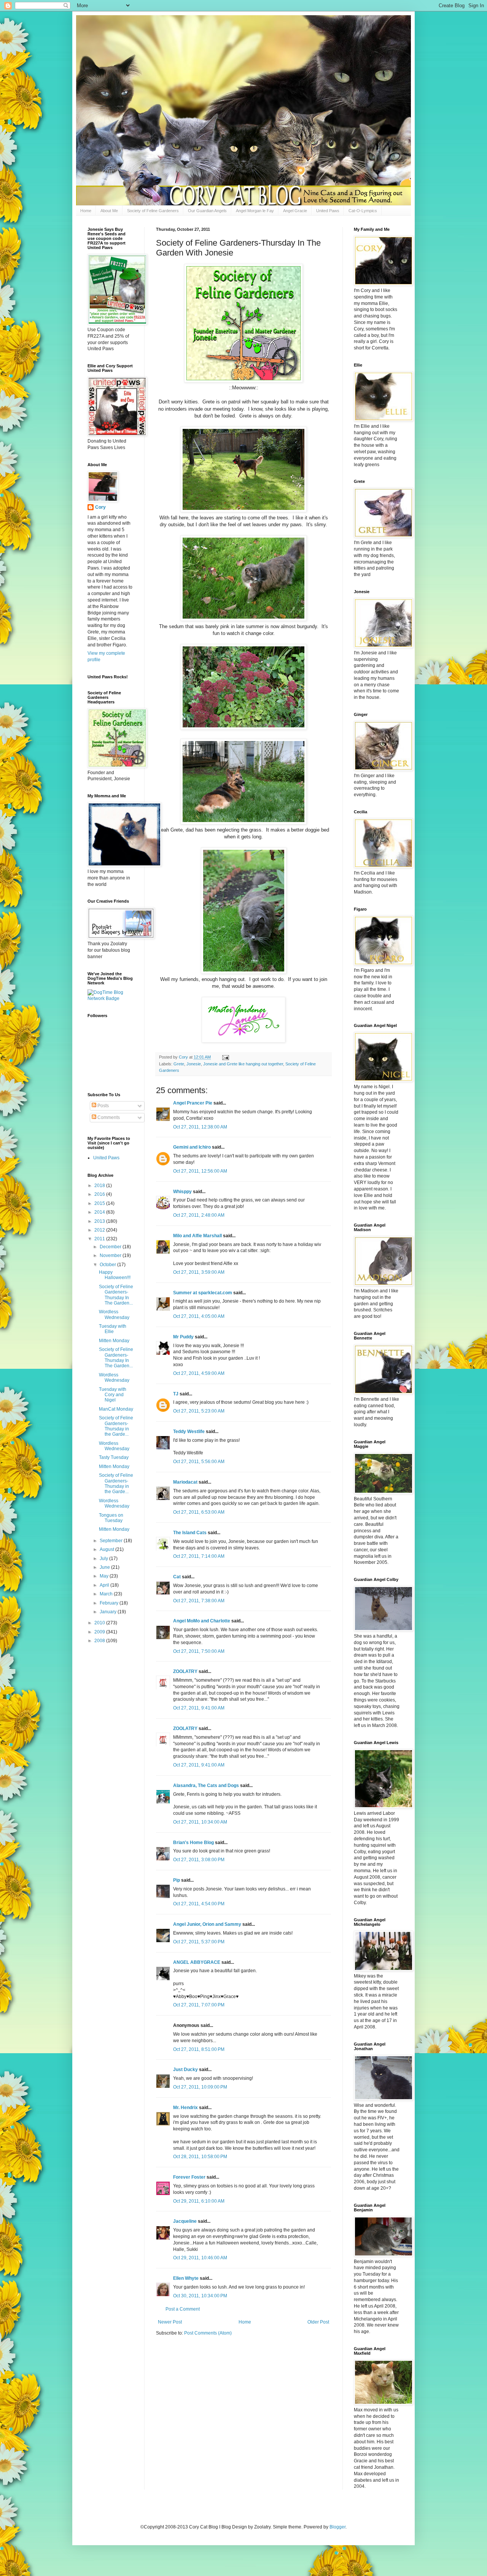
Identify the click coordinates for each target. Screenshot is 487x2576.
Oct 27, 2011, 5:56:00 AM (199, 1462)
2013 (100, 1221)
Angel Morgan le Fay (255, 211)
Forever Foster (189, 2177)
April (105, 1585)
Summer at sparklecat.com (203, 1293)
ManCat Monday (116, 1409)
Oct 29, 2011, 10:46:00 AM (200, 2258)
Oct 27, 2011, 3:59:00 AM (199, 1272)
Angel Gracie (295, 211)
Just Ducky (185, 2070)
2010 (100, 1623)
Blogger (337, 2527)
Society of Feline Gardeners (153, 211)
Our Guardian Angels (207, 211)
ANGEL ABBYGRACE (197, 1962)
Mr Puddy (183, 1337)
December (111, 1247)
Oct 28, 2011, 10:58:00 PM (200, 2157)
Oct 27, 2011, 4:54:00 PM (199, 1904)
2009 (100, 1632)
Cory (100, 507)
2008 (100, 1641)
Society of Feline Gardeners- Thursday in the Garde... (116, 1426)
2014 (100, 1212)
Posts (103, 1106)
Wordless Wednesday (114, 1314)
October (108, 1265)
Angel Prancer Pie (193, 1103)
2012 (100, 1230)
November (111, 1255)
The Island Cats (190, 1533)
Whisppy (182, 1192)
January (109, 1612)
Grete (179, 1064)
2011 (100, 1239)
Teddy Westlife (189, 1432)
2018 (100, 1186)
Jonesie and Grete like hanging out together (243, 1064)
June (105, 1567)
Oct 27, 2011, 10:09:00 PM (200, 2087)
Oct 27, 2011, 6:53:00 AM (199, 1512)
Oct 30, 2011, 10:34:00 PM (200, 2296)
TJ (176, 1394)
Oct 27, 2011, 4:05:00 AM (199, 1316)
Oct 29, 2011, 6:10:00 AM (199, 2201)
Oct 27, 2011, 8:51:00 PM (199, 2049)
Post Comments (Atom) (208, 2333)
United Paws (328, 211)
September (112, 1541)
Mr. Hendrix (185, 2108)
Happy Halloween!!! (115, 1275)
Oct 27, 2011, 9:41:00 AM (199, 1708)
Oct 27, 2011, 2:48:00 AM (199, 1215)
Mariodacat (185, 1482)
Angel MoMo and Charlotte (202, 1621)
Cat (177, 1577)
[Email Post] (225, 1057)
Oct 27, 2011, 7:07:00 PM (199, 2005)
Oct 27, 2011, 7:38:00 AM (199, 1601)
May (105, 1576)
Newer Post (170, 2322)
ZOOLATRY (185, 1671)
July (104, 1559)
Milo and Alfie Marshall (197, 1236)
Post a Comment (183, 2309)
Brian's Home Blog (193, 1843)
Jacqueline (185, 2221)
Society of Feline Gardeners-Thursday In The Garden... (116, 1295)
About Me (109, 211)
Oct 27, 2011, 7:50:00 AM (199, 1651)
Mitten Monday (114, 1341)
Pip (177, 1880)
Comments (108, 1117)
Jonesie (194, 1064)
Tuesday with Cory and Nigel (113, 1395)
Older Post (318, 2322)
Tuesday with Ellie (113, 1329)
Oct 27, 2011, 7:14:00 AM (199, 1556)
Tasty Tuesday (114, 1457)
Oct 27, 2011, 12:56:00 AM (200, 1171)
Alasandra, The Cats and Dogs (206, 1786)
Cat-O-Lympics (363, 211)
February (110, 1603)
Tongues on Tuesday (111, 1518)
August (107, 1549)
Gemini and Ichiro (192, 1147)
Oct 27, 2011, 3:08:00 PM (199, 1860)
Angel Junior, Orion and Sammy (207, 1924)
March (107, 1594)
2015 (100, 1203)
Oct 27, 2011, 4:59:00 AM (199, 1373)
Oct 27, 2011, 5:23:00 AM (199, 1411)
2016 (100, 1194)
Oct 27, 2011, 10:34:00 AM (200, 1822)
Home (86, 211)
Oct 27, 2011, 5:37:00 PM (199, 1942)
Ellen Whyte (186, 2278)
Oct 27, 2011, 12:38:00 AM (200, 1127)
